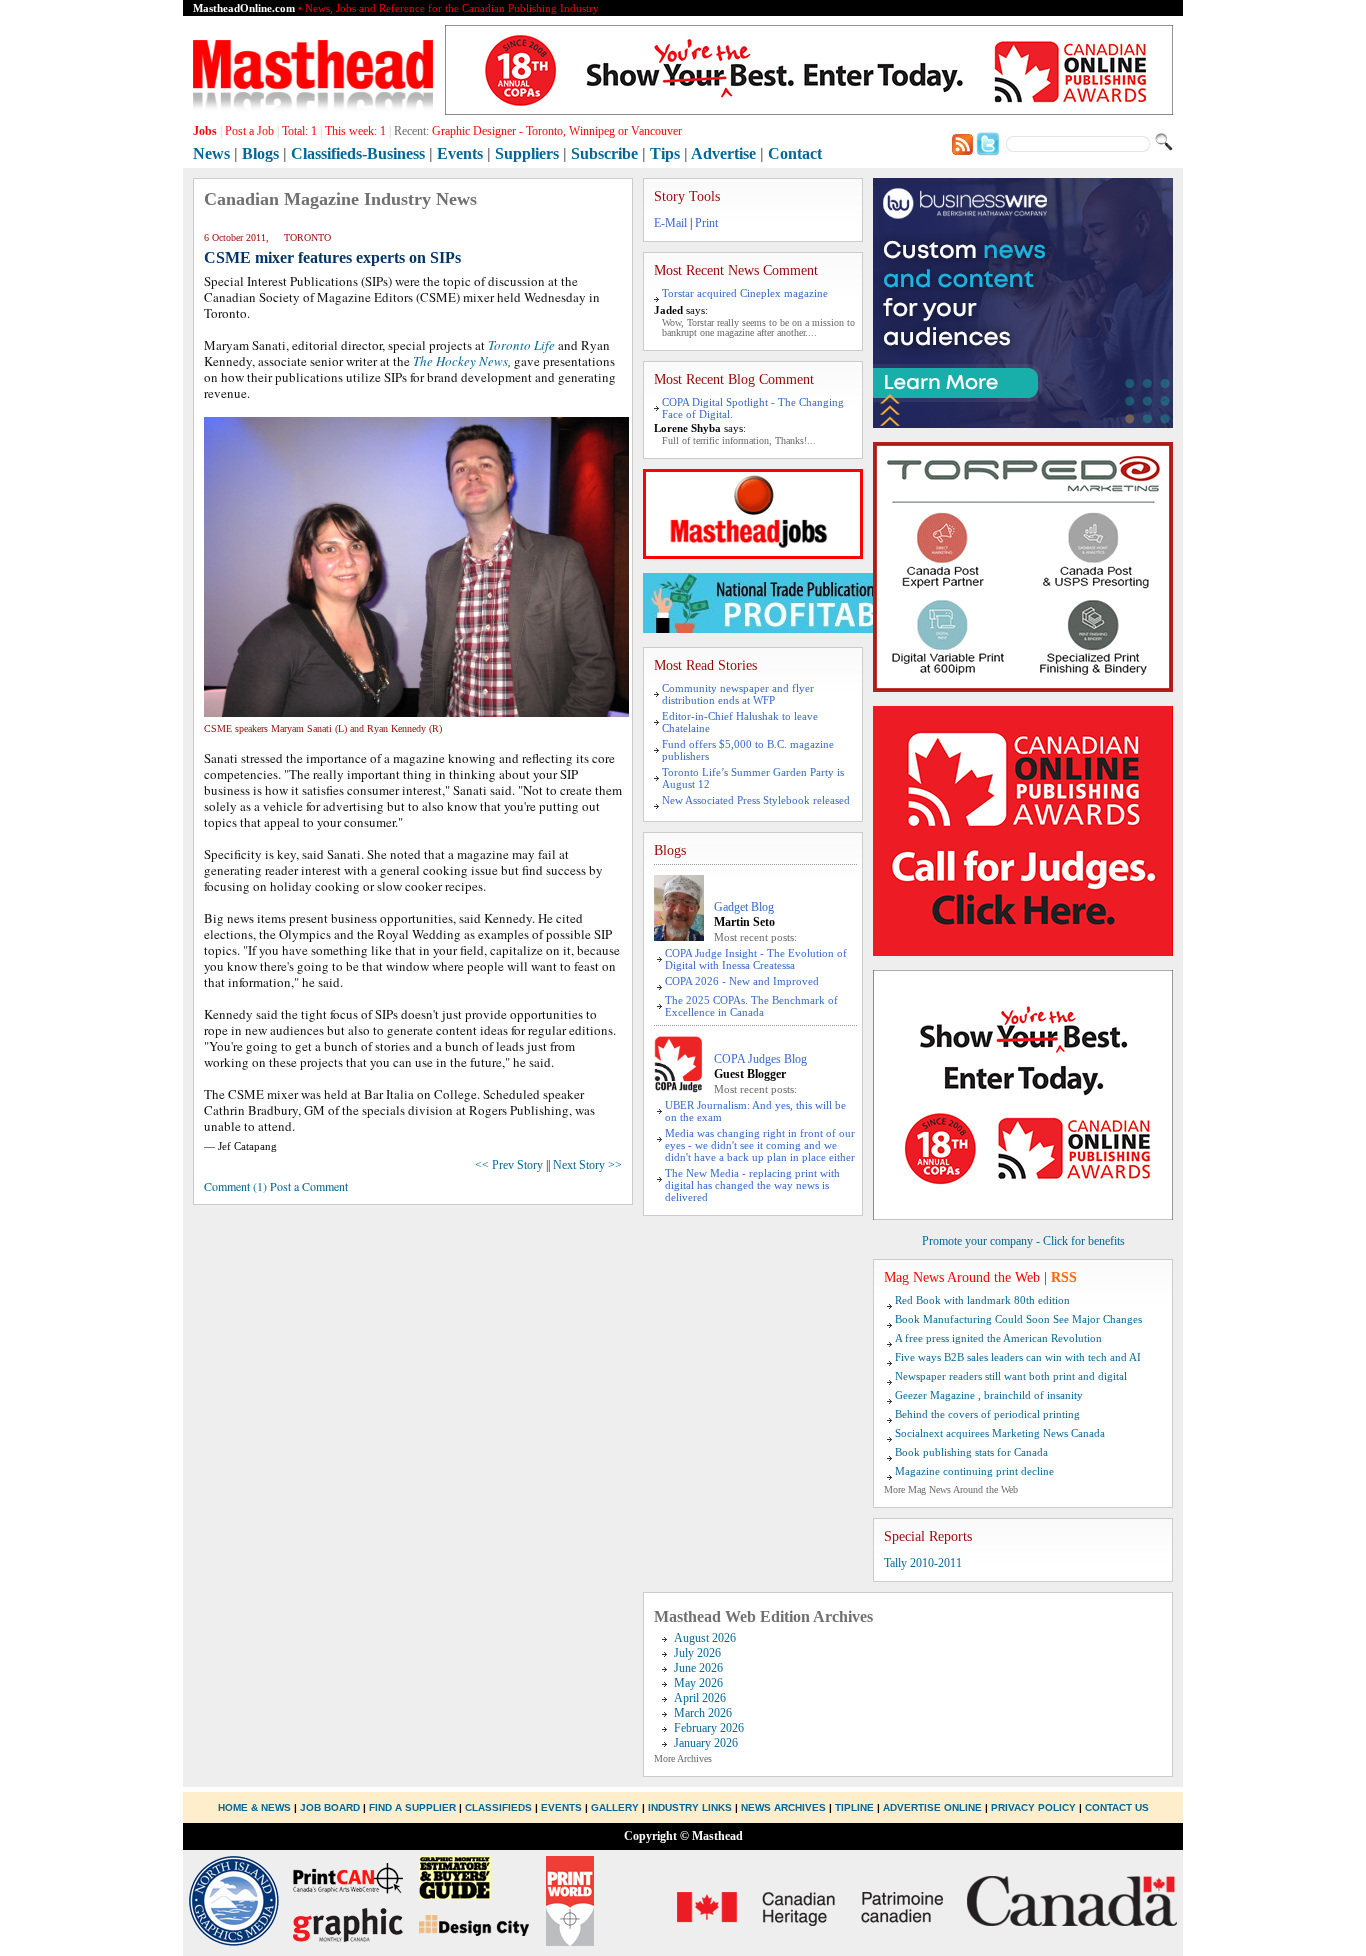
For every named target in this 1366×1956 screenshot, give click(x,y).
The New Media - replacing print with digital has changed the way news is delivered (752, 1185)
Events (460, 153)
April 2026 (700, 1698)
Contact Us (1117, 1807)
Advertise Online (932, 1807)
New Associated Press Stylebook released (756, 800)
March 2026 (703, 1713)
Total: (299, 131)
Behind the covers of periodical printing (987, 1414)
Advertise (723, 153)
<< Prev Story (509, 1165)
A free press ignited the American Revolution (998, 1338)
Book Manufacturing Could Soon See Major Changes (1018, 1319)
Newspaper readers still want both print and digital (1011, 1376)
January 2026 (706, 1743)
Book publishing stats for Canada (971, 1452)
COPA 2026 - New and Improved (742, 981)
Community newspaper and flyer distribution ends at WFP (738, 694)
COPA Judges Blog (760, 1059)
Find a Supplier (412, 1807)
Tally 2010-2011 (923, 1563)
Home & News (256, 1807)
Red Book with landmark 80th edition (982, 1300)
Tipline (854, 1807)
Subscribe (604, 153)
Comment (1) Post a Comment (276, 1186)
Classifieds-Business (358, 153)
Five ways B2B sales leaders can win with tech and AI (1018, 1357)
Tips (665, 153)
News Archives (783, 1807)
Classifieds (498, 1807)
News (211, 153)
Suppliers (527, 153)
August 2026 (705, 1638)
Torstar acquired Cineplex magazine (745, 293)
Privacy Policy (1033, 1807)
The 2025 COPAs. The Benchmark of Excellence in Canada (751, 1006)
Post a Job (249, 131)
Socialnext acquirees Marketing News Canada (1000, 1433)
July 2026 (697, 1653)
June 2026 (698, 1668)
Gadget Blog (744, 907)
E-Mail (670, 223)
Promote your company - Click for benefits (1023, 1241)
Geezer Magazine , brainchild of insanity (989, 1395)
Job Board (330, 1807)
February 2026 (709, 1728)
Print (706, 223)
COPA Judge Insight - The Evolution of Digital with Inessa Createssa (756, 959)
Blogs (260, 153)
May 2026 (698, 1683)
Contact (795, 153)
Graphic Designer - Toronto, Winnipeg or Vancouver (557, 131)
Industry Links (690, 1807)
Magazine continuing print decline (974, 1471)
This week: (355, 131)
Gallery (615, 1807)
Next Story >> (587, 1165)
